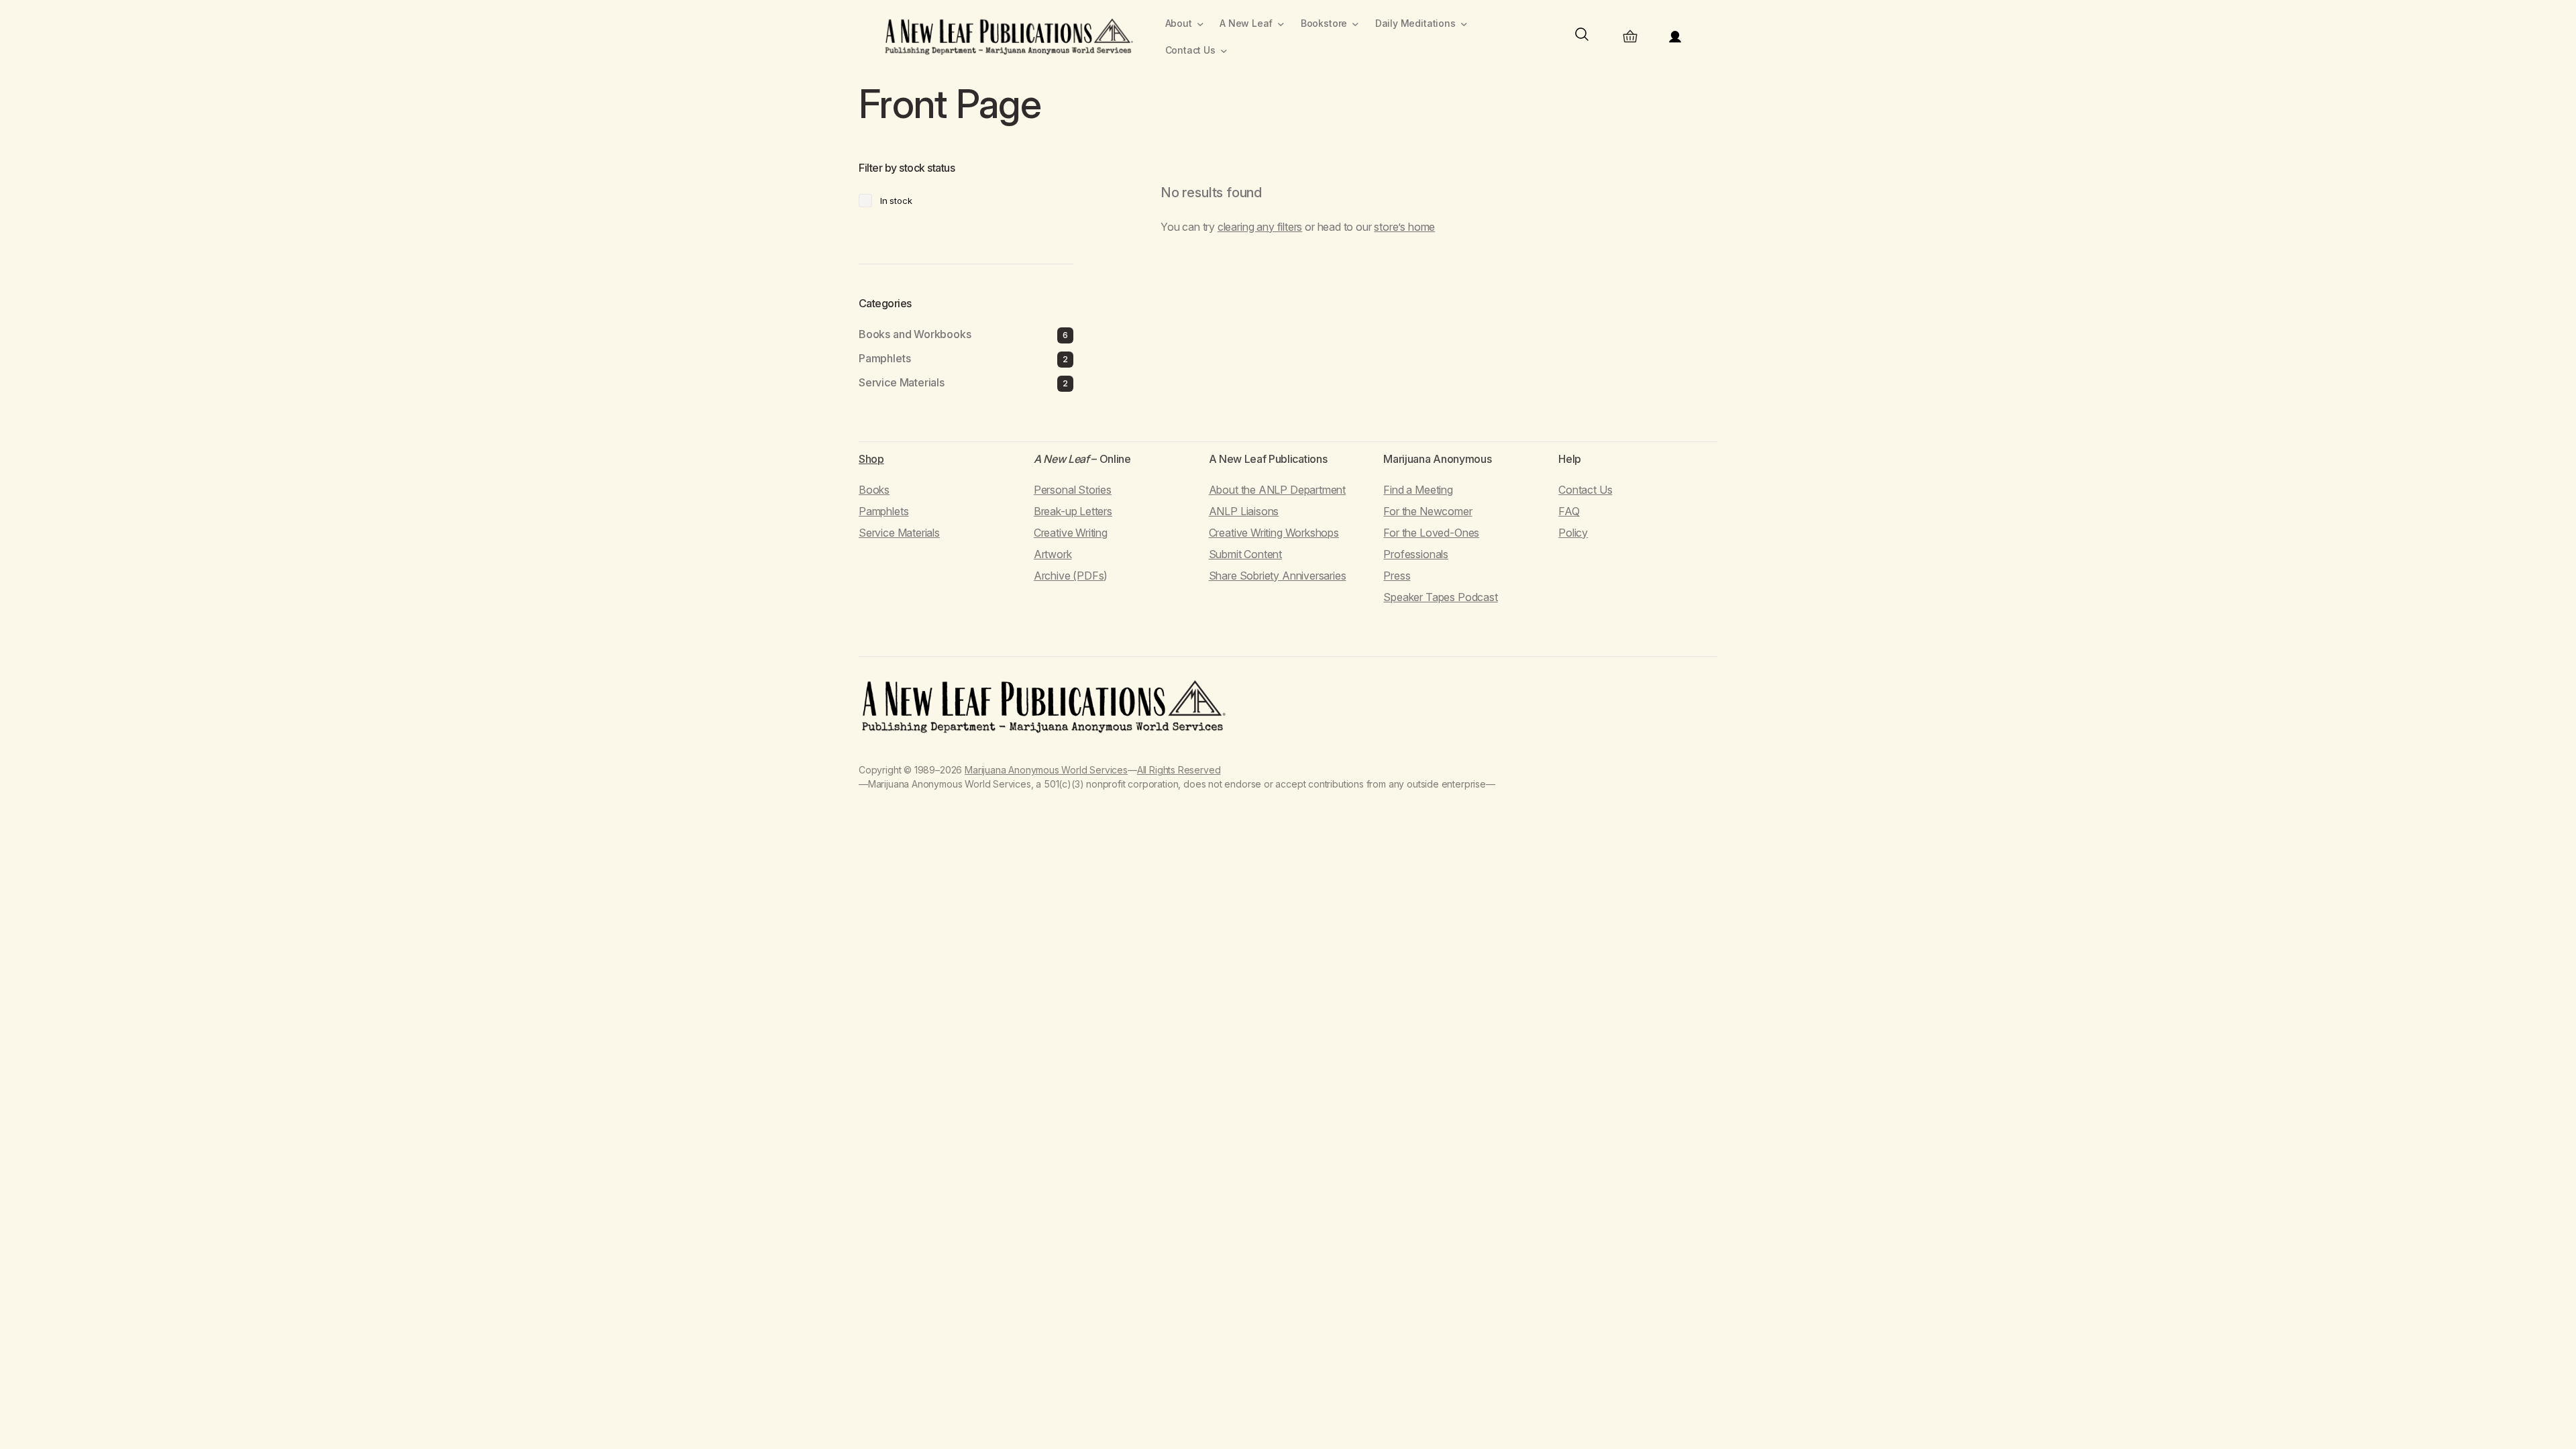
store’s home (1404, 227)
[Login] (1675, 37)
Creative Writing (1071, 533)
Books (874, 490)
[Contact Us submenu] (1224, 51)
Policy (1573, 533)
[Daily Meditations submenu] (1464, 24)
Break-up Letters (1073, 511)
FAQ (1569, 511)
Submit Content (1245, 554)
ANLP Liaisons (1244, 511)
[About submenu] (1200, 24)
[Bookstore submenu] (1355, 24)
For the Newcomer (1428, 511)
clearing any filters (1260, 227)
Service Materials (899, 533)
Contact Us (1585, 490)
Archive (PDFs (1069, 576)
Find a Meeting (1418, 490)
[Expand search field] (1582, 37)
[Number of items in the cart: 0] (1630, 37)
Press (1397, 576)
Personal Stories (1073, 490)
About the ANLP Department (1278, 490)
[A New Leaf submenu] (1281, 24)
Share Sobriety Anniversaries (1278, 576)
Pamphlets (883, 511)
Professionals (1416, 554)
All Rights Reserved (1179, 770)
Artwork (1053, 554)
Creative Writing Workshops (1274, 533)
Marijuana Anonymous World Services (1046, 770)
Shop (871, 459)
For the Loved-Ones (1431, 533)
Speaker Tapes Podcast (1440, 597)
